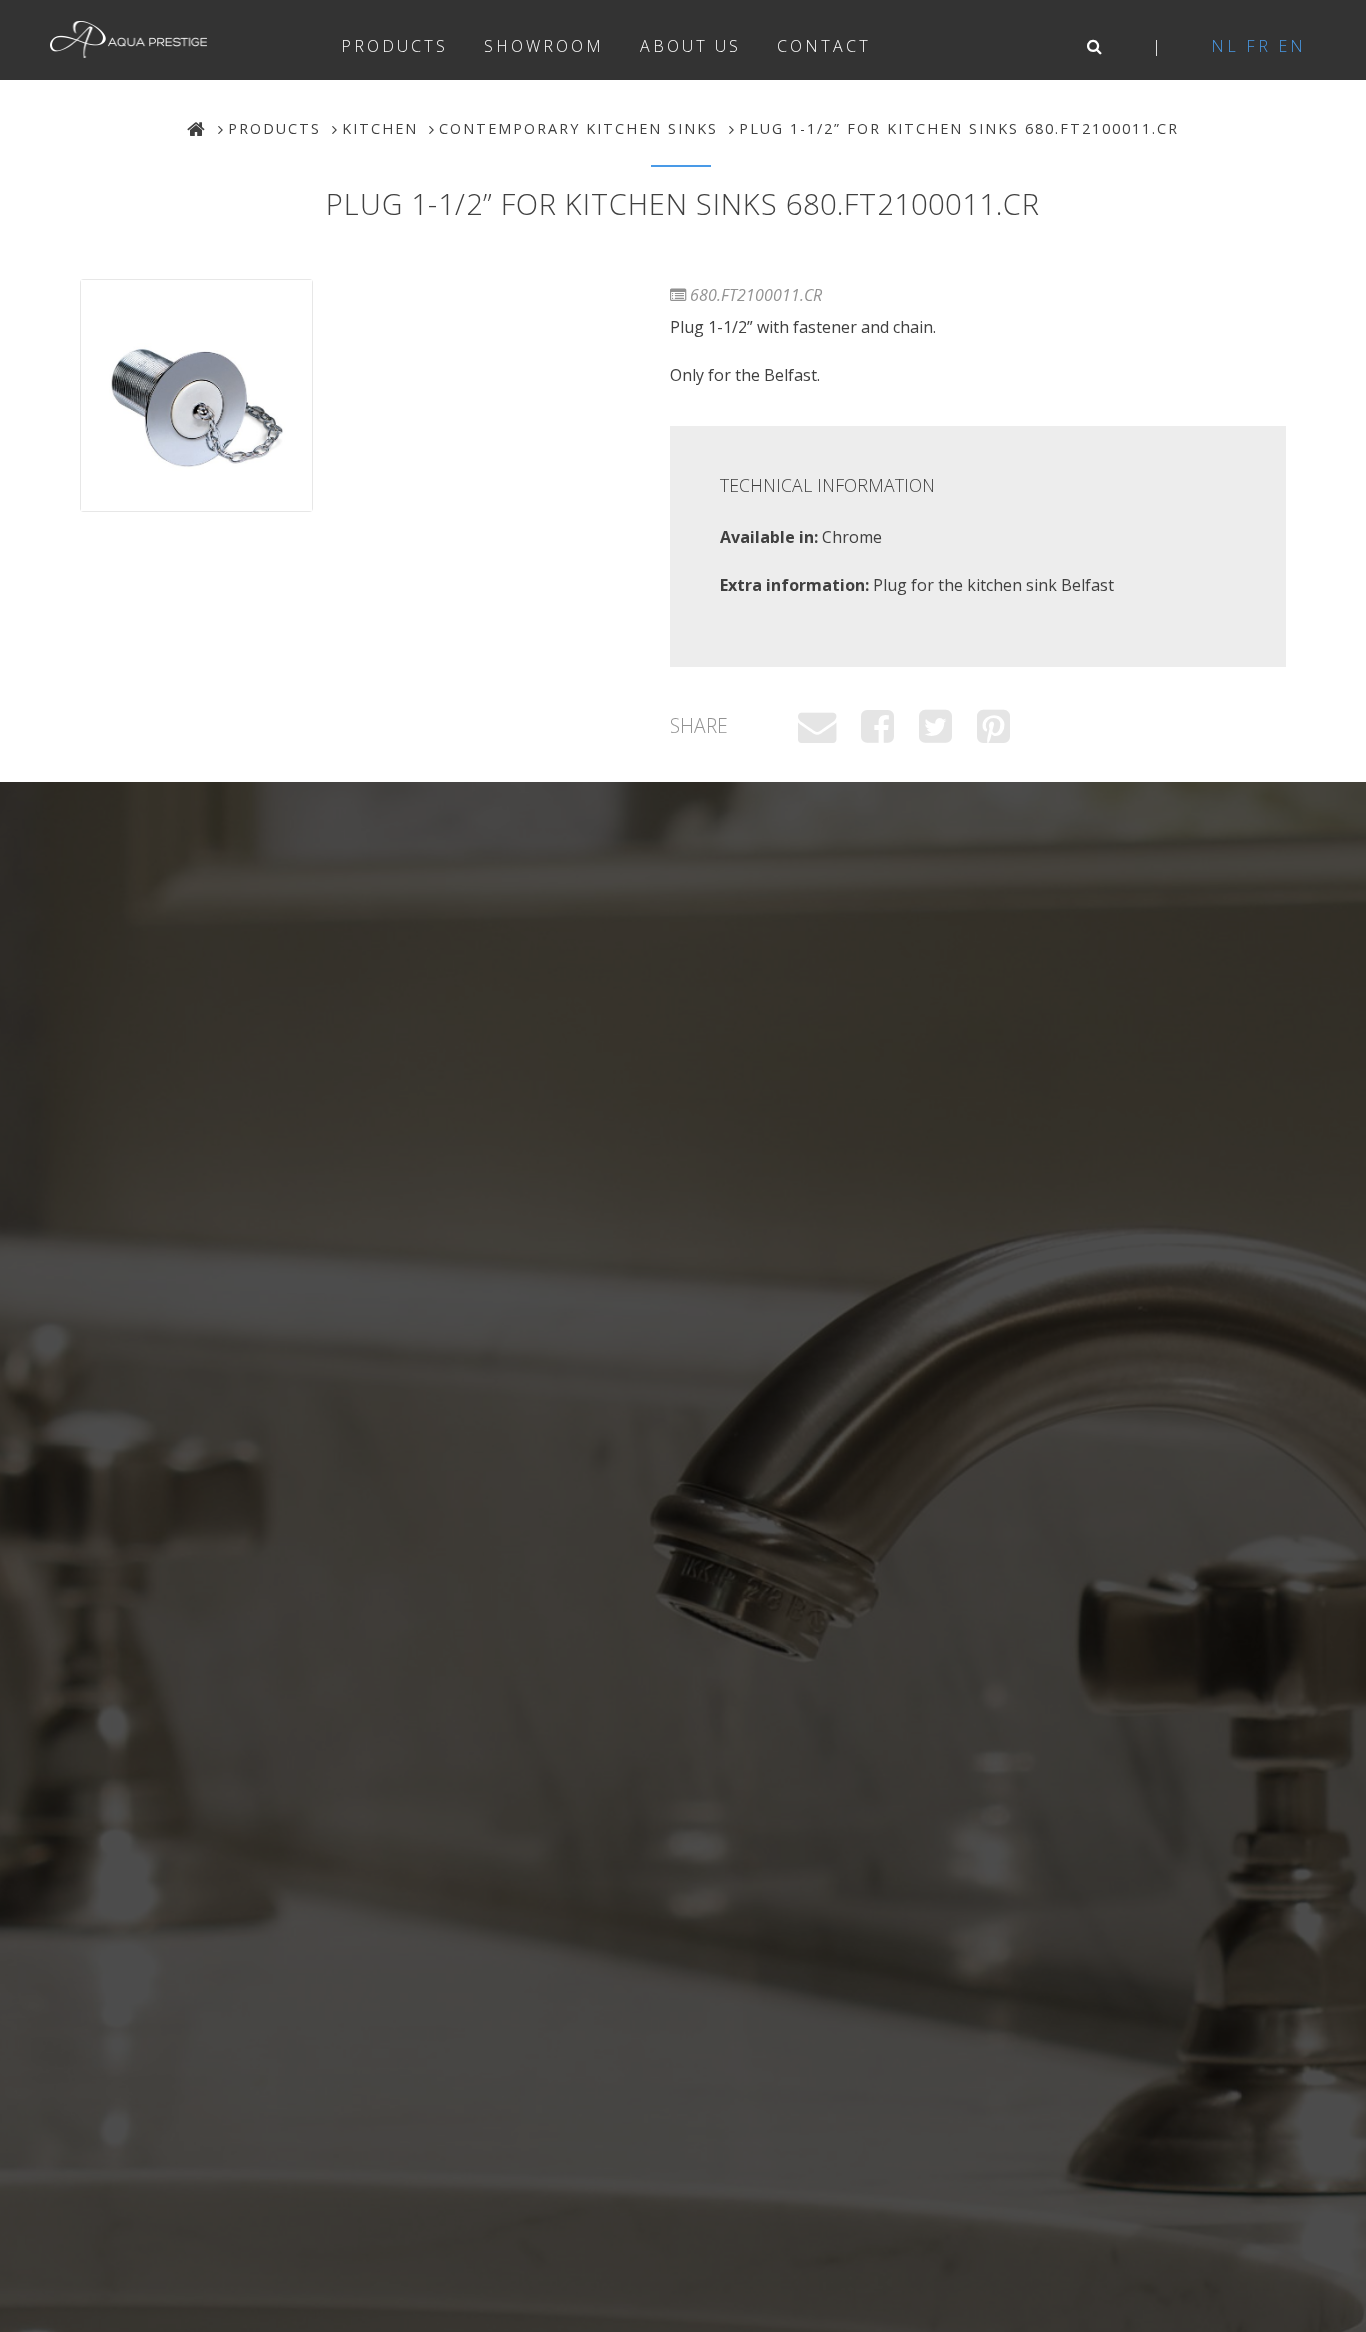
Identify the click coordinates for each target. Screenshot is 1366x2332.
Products (394, 46)
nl (1225, 46)
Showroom (544, 46)
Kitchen (380, 128)
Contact (824, 46)
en (1292, 46)
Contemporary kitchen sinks (578, 128)
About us (690, 46)
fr (1258, 46)
